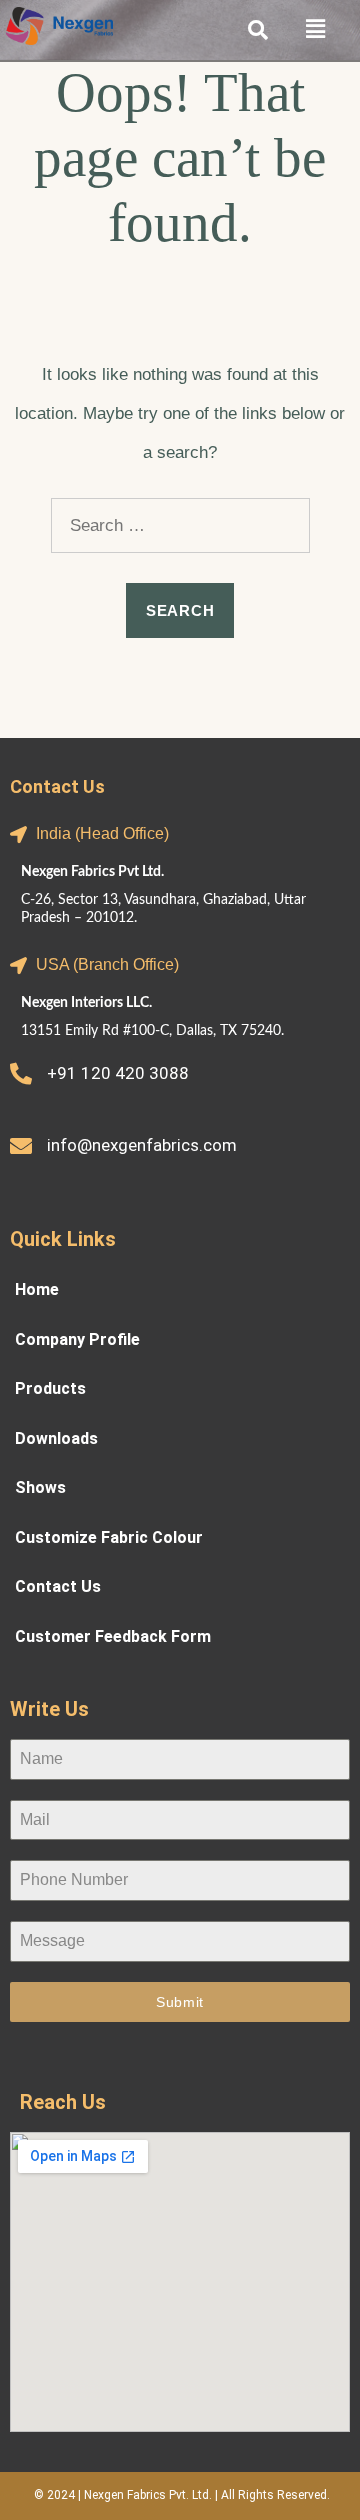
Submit (180, 2002)
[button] (324, 29)
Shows (40, 1484)
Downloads (56, 1435)
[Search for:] (180, 525)
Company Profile (77, 1336)
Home (37, 1286)
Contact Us (58, 1583)
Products (50, 1385)
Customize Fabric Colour (109, 1534)
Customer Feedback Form (113, 1633)
